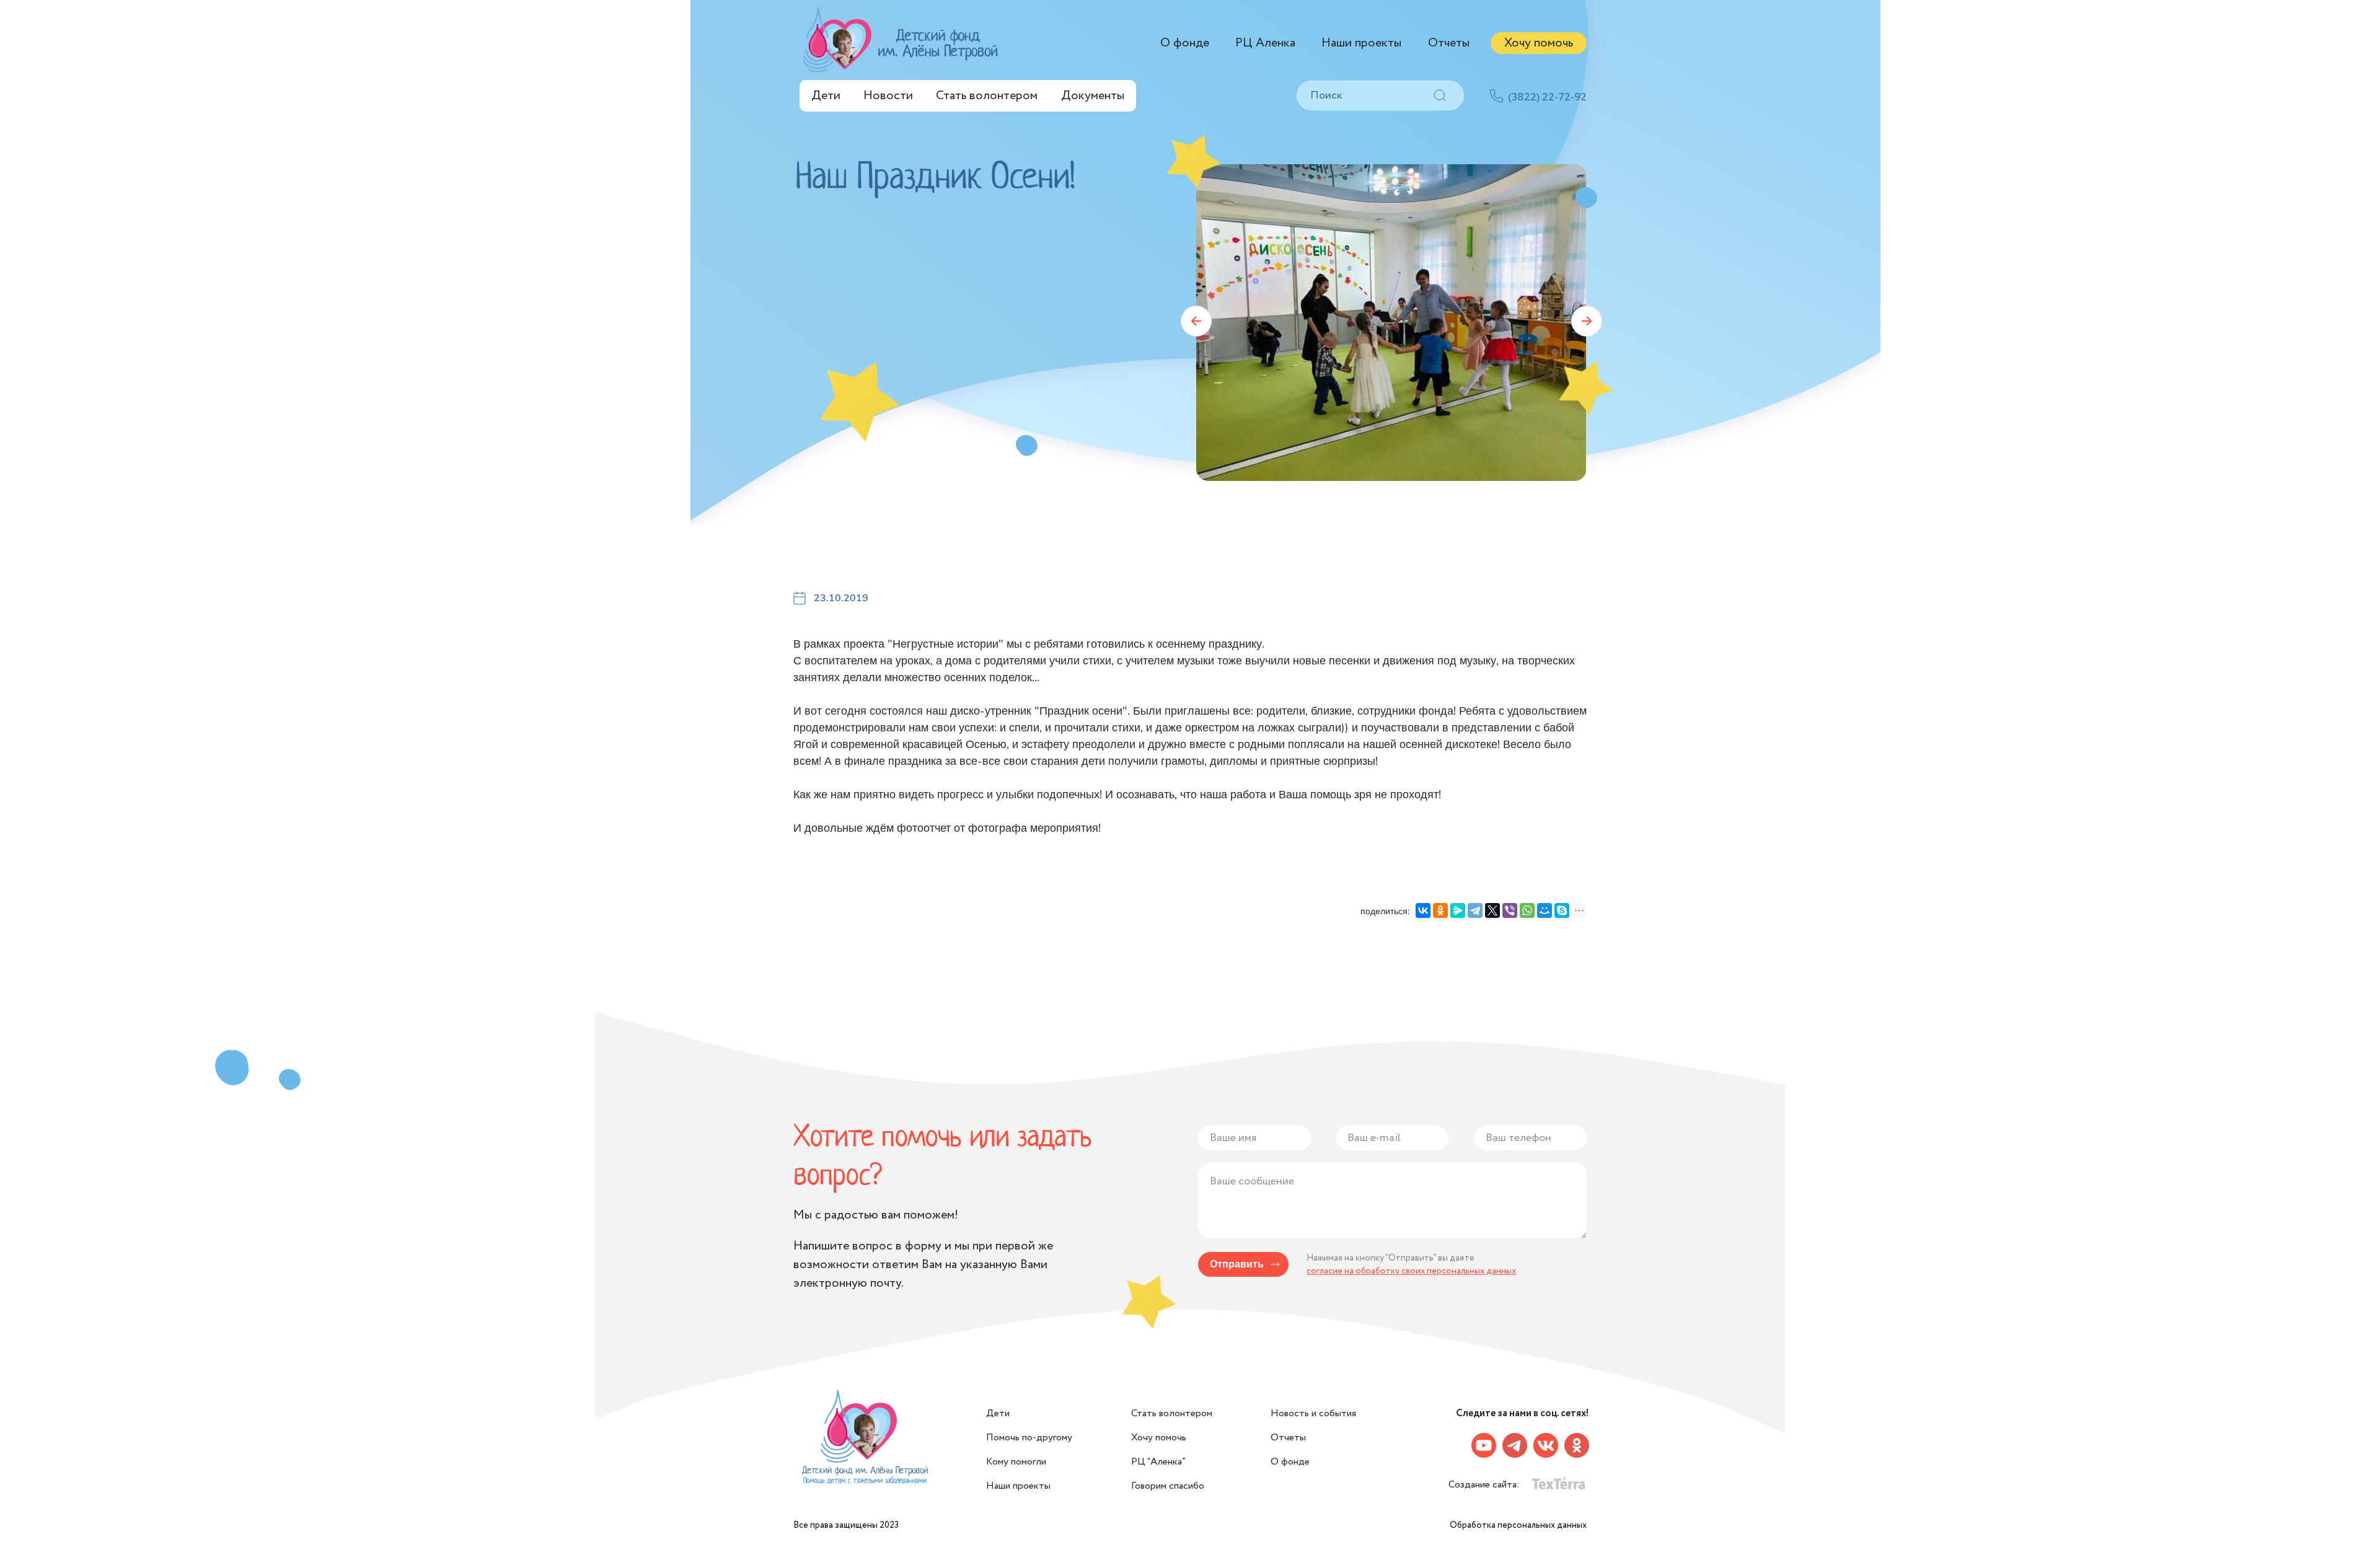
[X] (1492, 910)
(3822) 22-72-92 (1547, 97)
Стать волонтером (987, 96)
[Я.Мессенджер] (1458, 910)
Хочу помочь (1539, 43)
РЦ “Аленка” (1158, 1462)
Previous (1196, 321)
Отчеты (1449, 43)
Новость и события (1313, 1413)
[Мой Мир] (1545, 910)
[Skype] (1562, 910)
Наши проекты (1361, 43)
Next (1587, 321)
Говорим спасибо (1168, 1486)
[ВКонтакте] (1423, 910)
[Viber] (1510, 910)
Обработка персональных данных (1518, 1525)
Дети (826, 96)
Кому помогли (1016, 1462)
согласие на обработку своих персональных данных (1411, 1271)
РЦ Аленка (1265, 43)
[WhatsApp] (1527, 910)
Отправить (1237, 1264)
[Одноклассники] (1440, 910)
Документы (1093, 96)
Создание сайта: (1485, 1485)
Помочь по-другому (1029, 1438)
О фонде (1185, 43)
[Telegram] (1475, 910)
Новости (888, 96)
